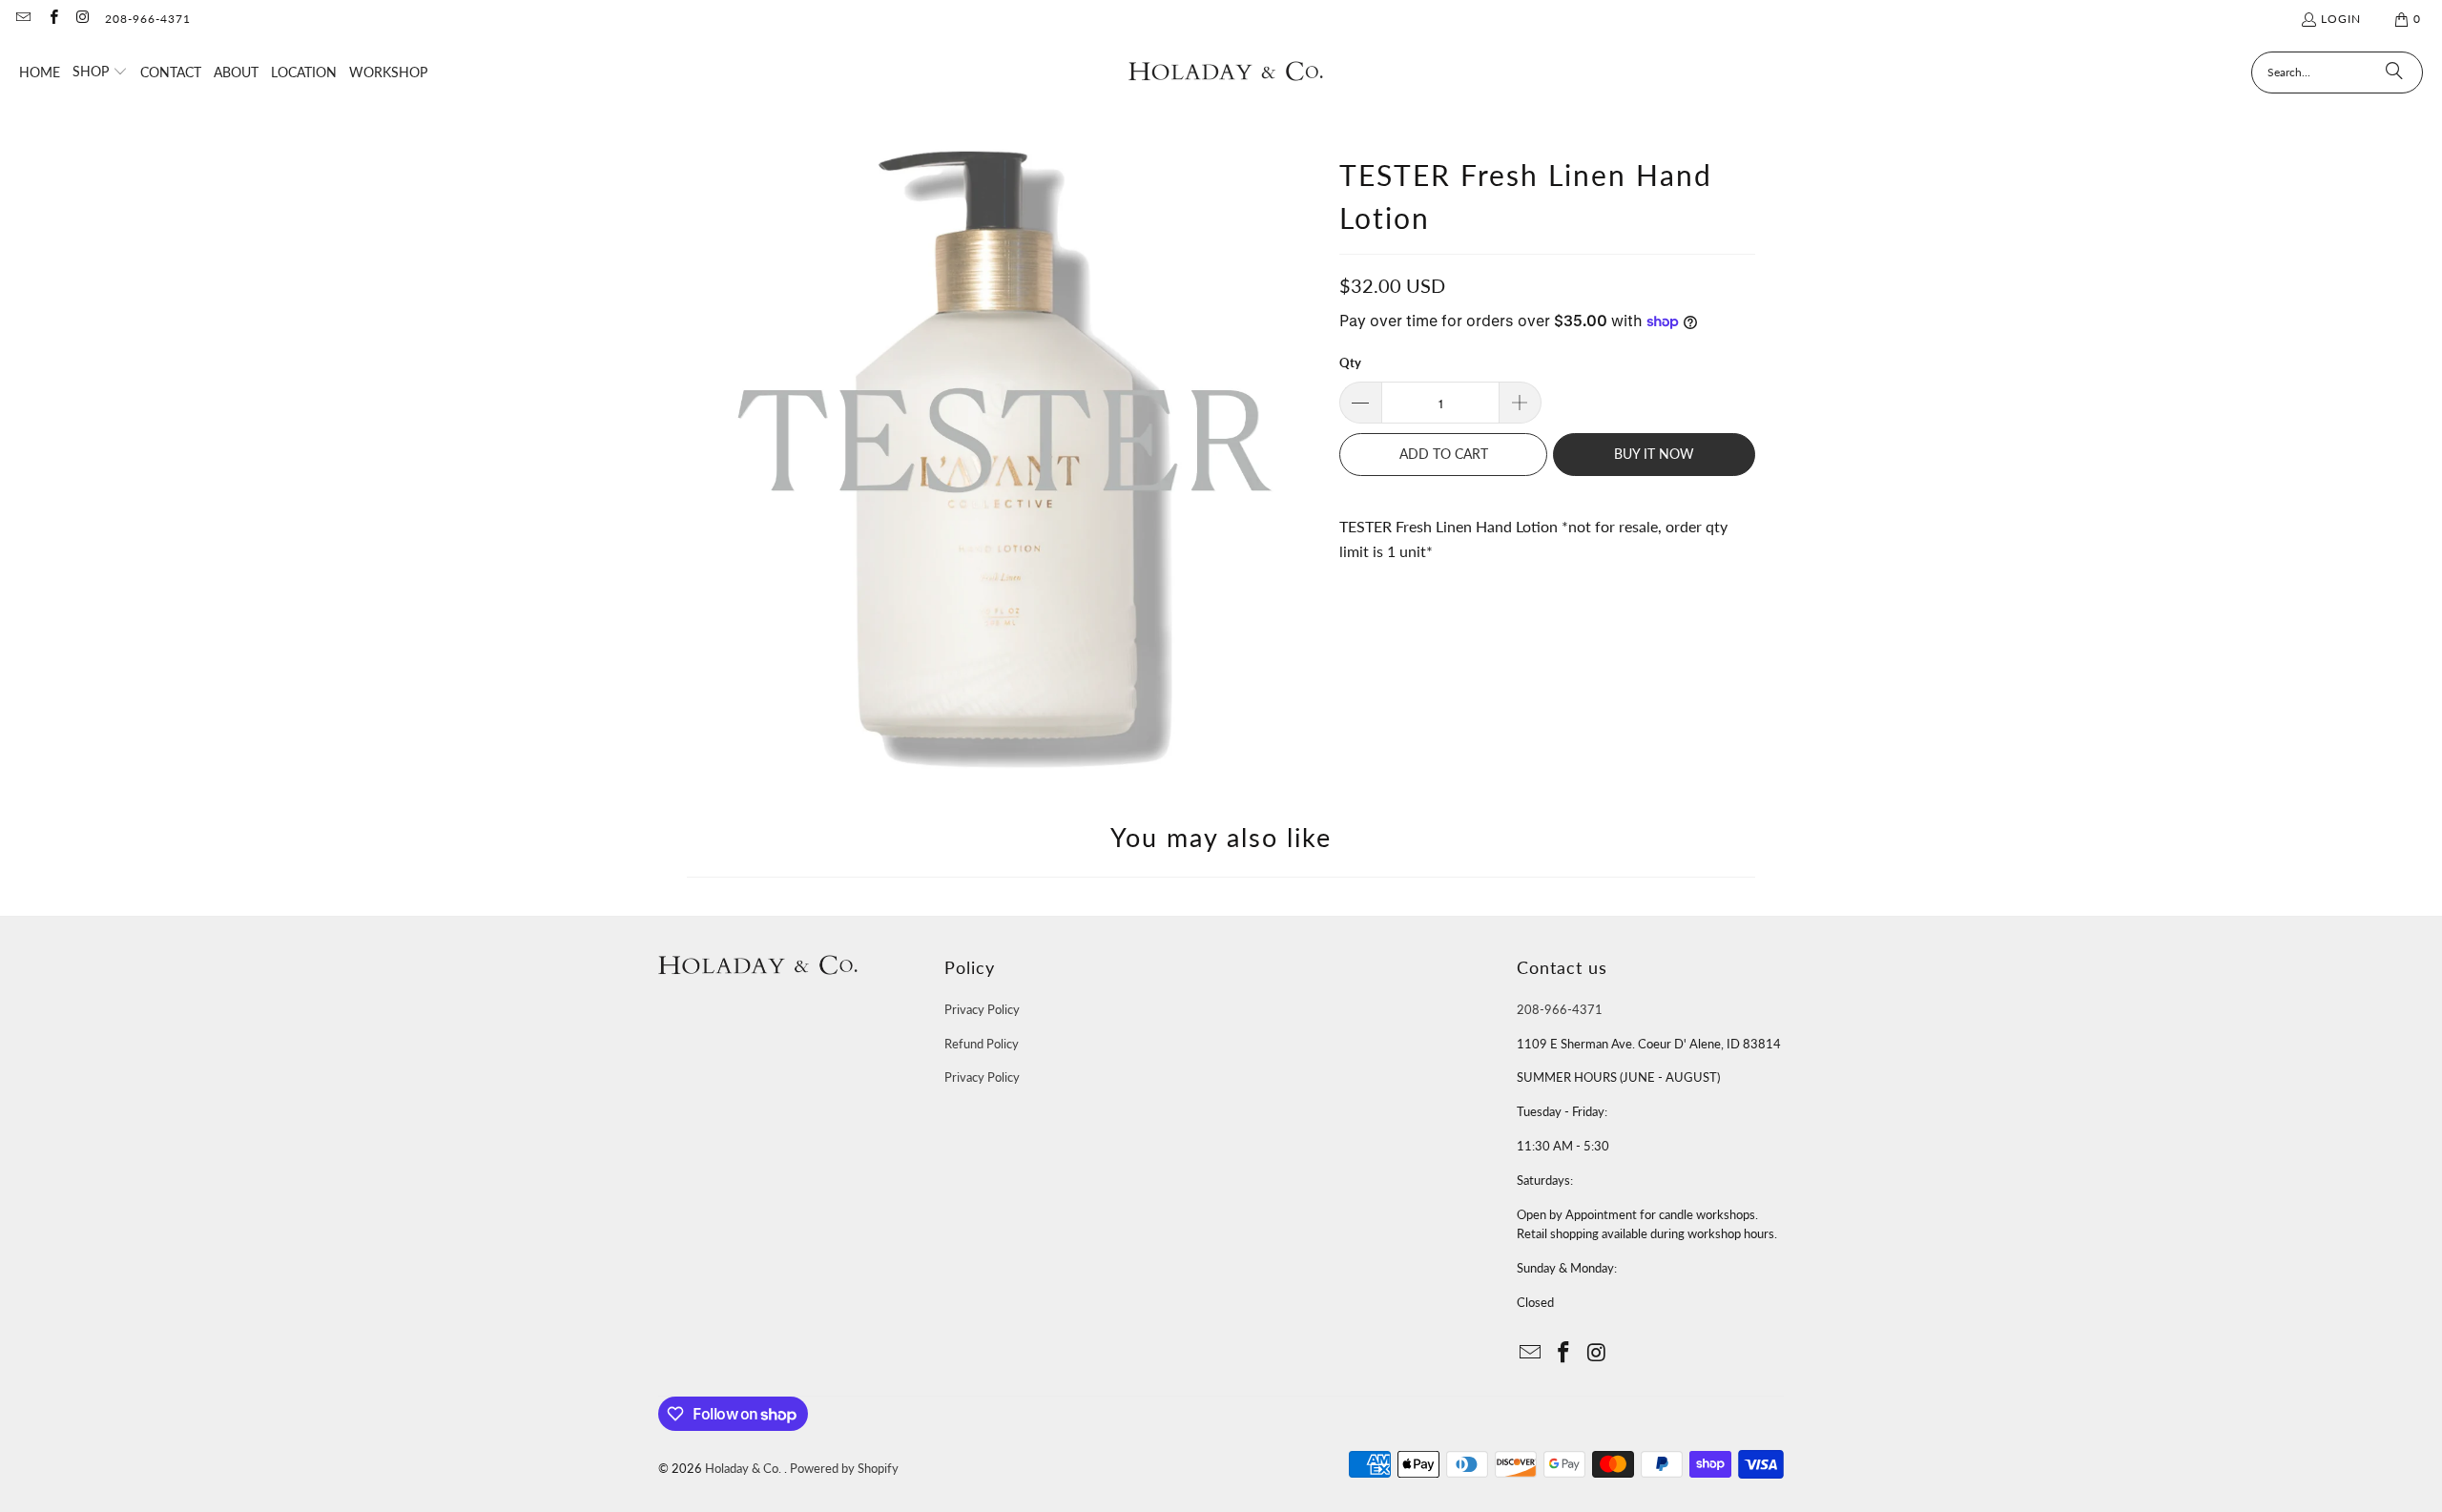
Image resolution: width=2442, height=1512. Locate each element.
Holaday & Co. (745, 1468)
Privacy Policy (982, 1009)
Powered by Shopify (844, 1468)
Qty (1350, 362)
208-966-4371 (148, 19)
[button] (100, 72)
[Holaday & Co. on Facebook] (52, 19)
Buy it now (1654, 454)
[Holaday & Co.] (1226, 72)
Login (2341, 19)
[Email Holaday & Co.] (22, 19)
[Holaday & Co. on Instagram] (83, 19)
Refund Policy (982, 1044)
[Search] (2394, 72)
